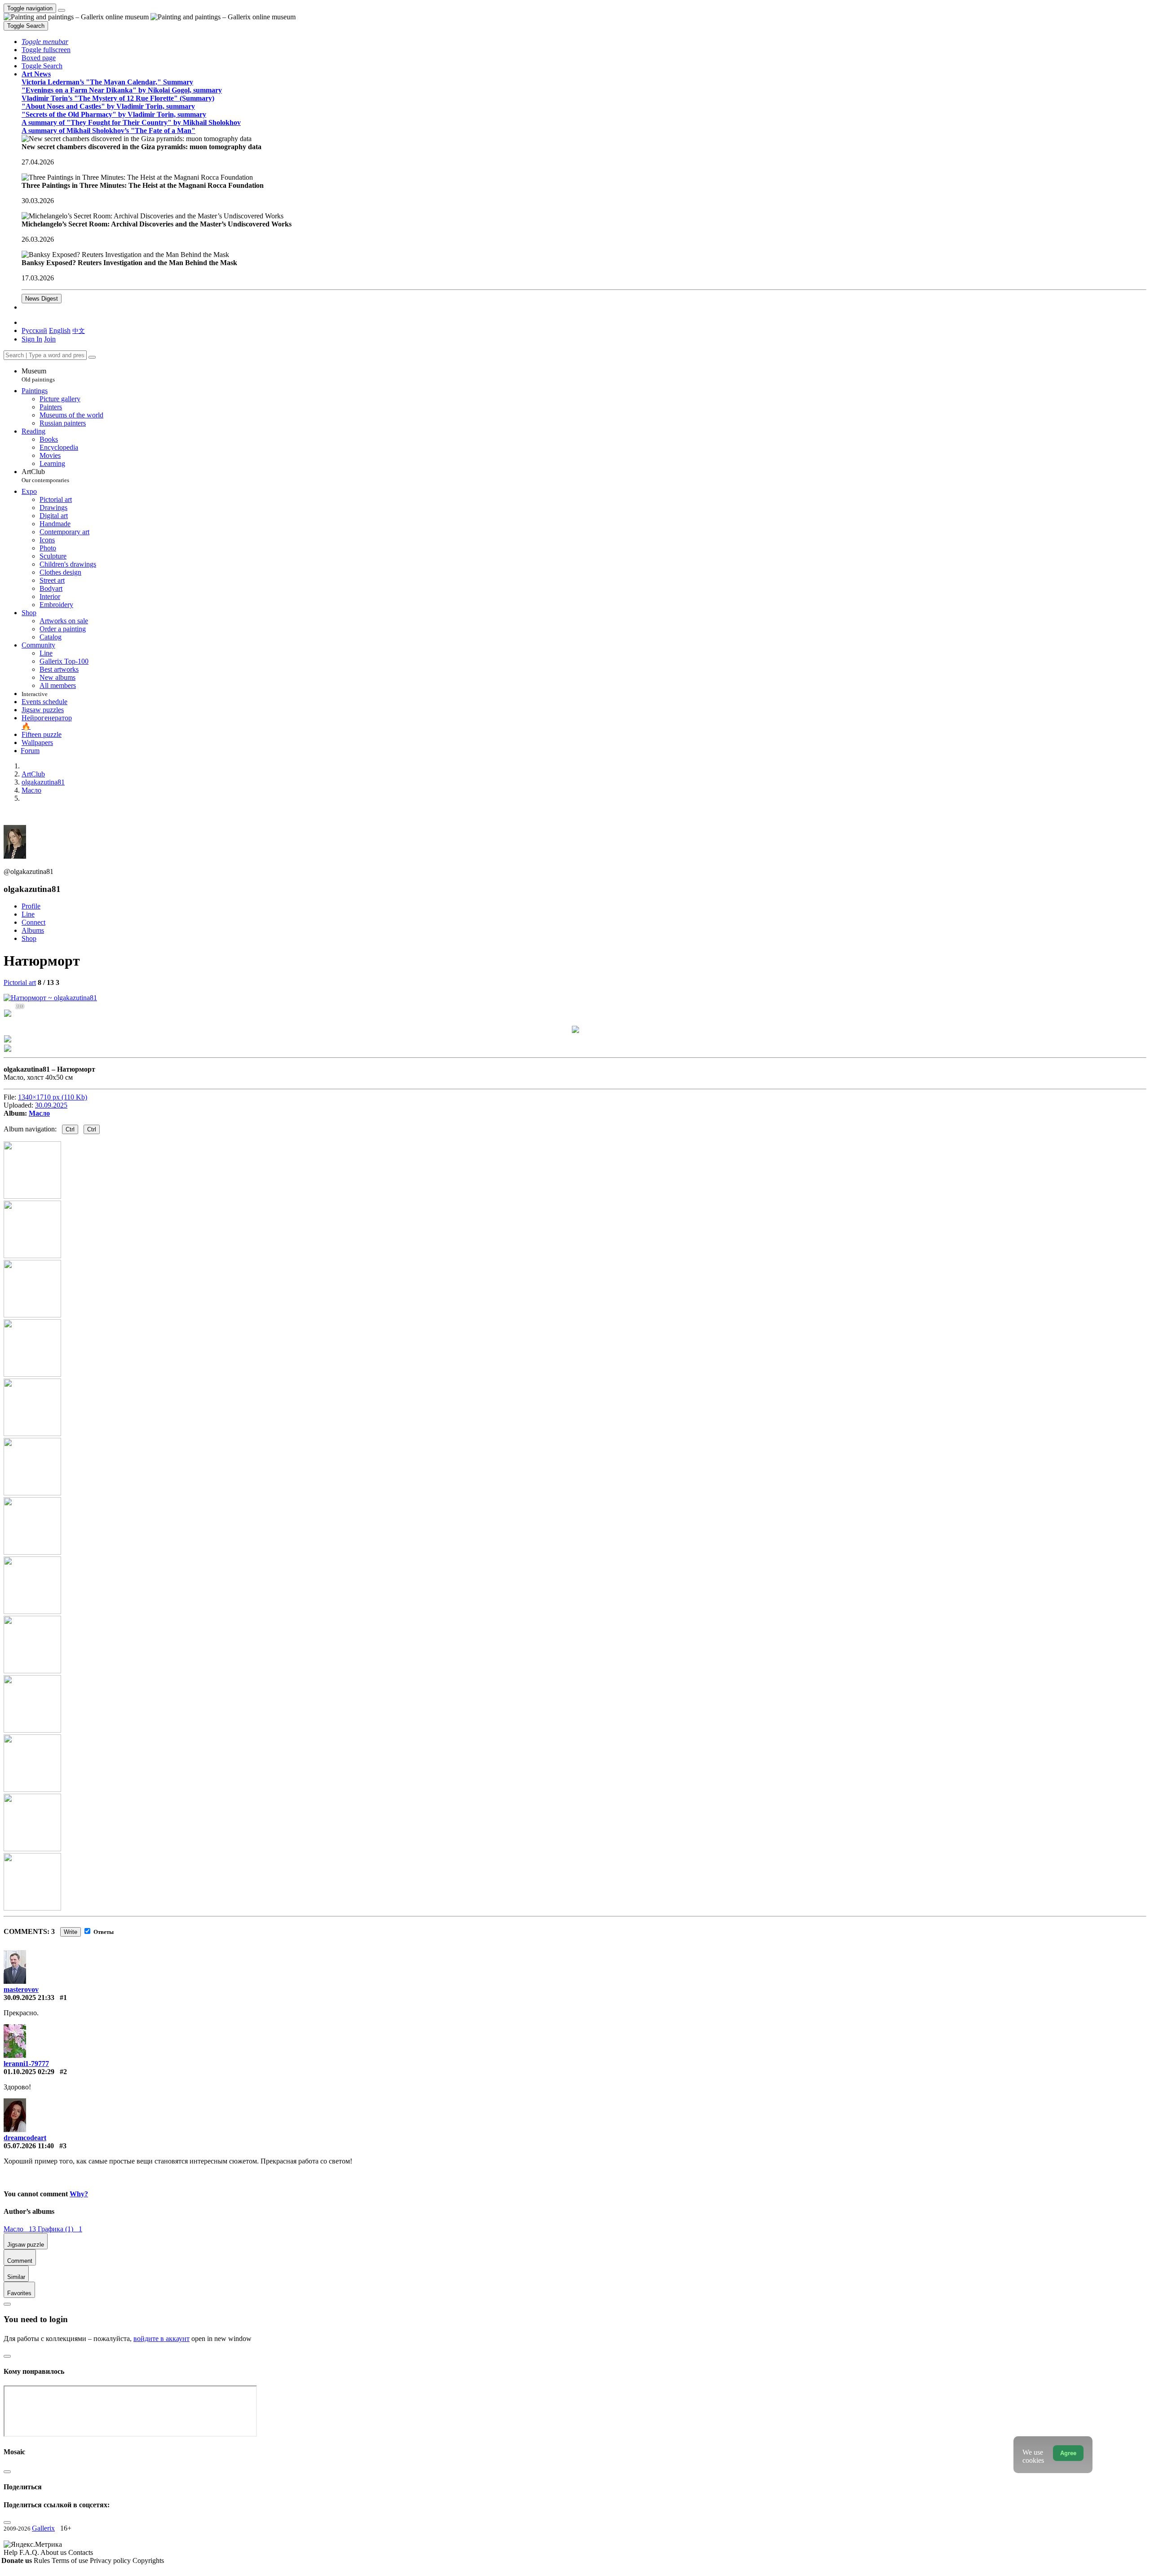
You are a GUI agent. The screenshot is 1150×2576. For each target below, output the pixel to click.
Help (11, 2552)
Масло (39, 1113)
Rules (43, 2560)
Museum (38, 375)
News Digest (42, 299)
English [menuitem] (60, 330)
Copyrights (148, 2560)
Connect (33, 922)
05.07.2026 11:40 (29, 2146)
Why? (79, 2194)
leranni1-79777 (26, 2064)
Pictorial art (20, 982)
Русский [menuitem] (34, 330)
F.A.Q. (30, 2552)
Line (28, 914)
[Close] (92, 357)
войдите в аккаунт (161, 2339)
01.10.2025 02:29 (29, 2072)
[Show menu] (62, 10)
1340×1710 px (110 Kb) (53, 1097)
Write (71, 1932)
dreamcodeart (25, 2138)
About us (54, 2552)
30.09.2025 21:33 (29, 1997)
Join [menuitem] (50, 339)
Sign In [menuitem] (32, 339)
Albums (33, 930)
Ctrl (70, 1129)
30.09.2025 (51, 1105)
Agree (1068, 2453)
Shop (29, 938)
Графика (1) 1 (60, 2229)
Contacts (81, 2552)
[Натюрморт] (50, 998)
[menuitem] (79, 330)
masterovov (21, 1989)
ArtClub (45, 476)
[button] (45, 42)
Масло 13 (21, 2229)
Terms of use (71, 2560)
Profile (31, 906)
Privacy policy (111, 2560)
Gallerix (43, 2528)
